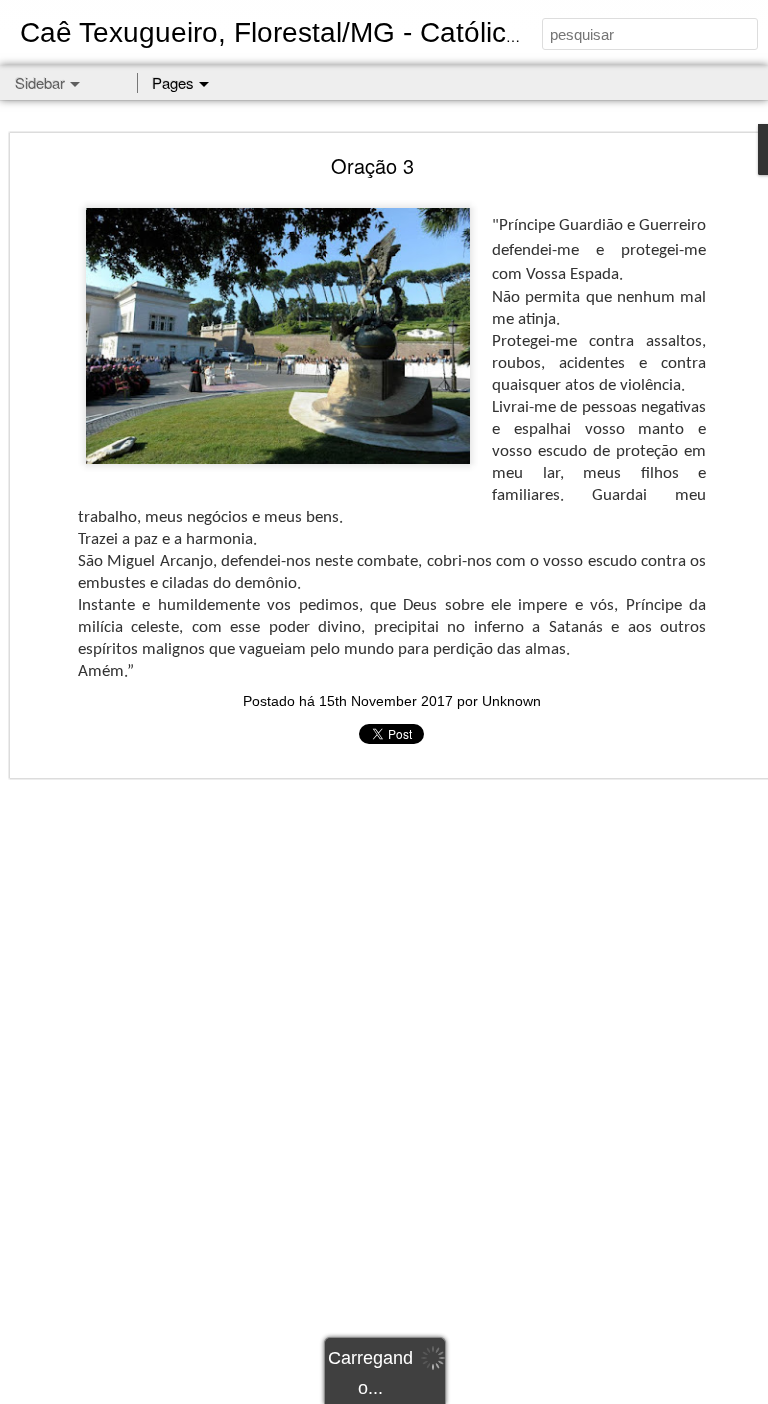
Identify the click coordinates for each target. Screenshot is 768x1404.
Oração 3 (372, 165)
